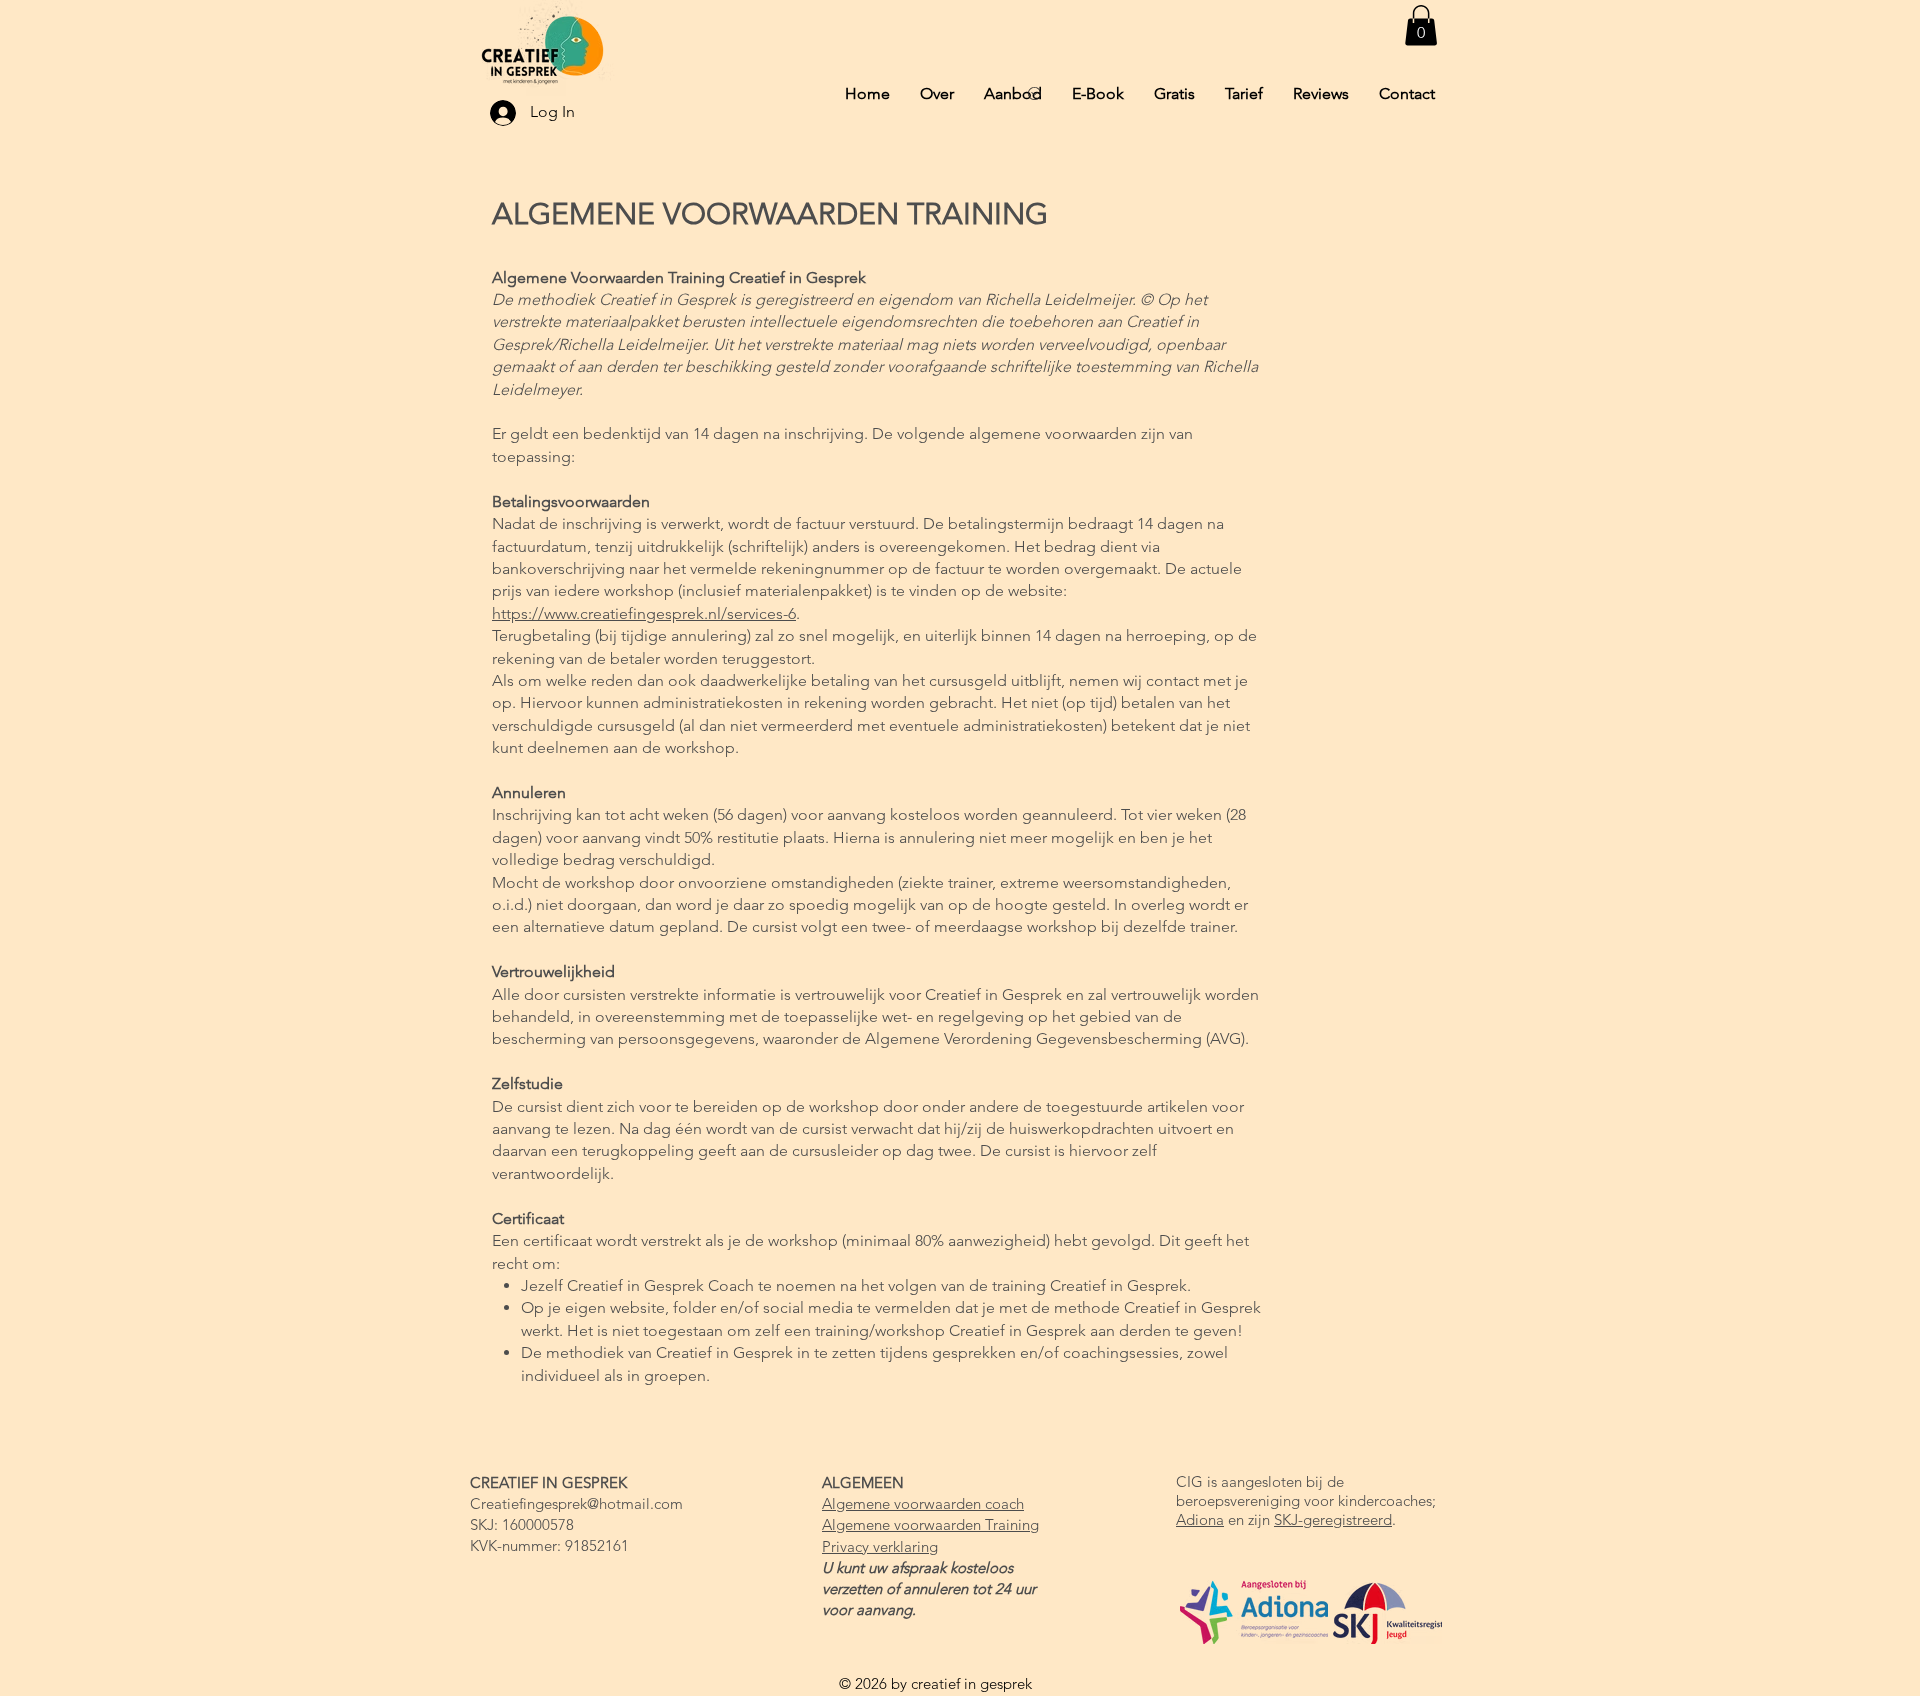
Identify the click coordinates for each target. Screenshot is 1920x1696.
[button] (1421, 25)
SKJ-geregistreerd (1333, 1519)
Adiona (1200, 1519)
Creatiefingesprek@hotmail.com (576, 1503)
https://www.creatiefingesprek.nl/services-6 (644, 613)
